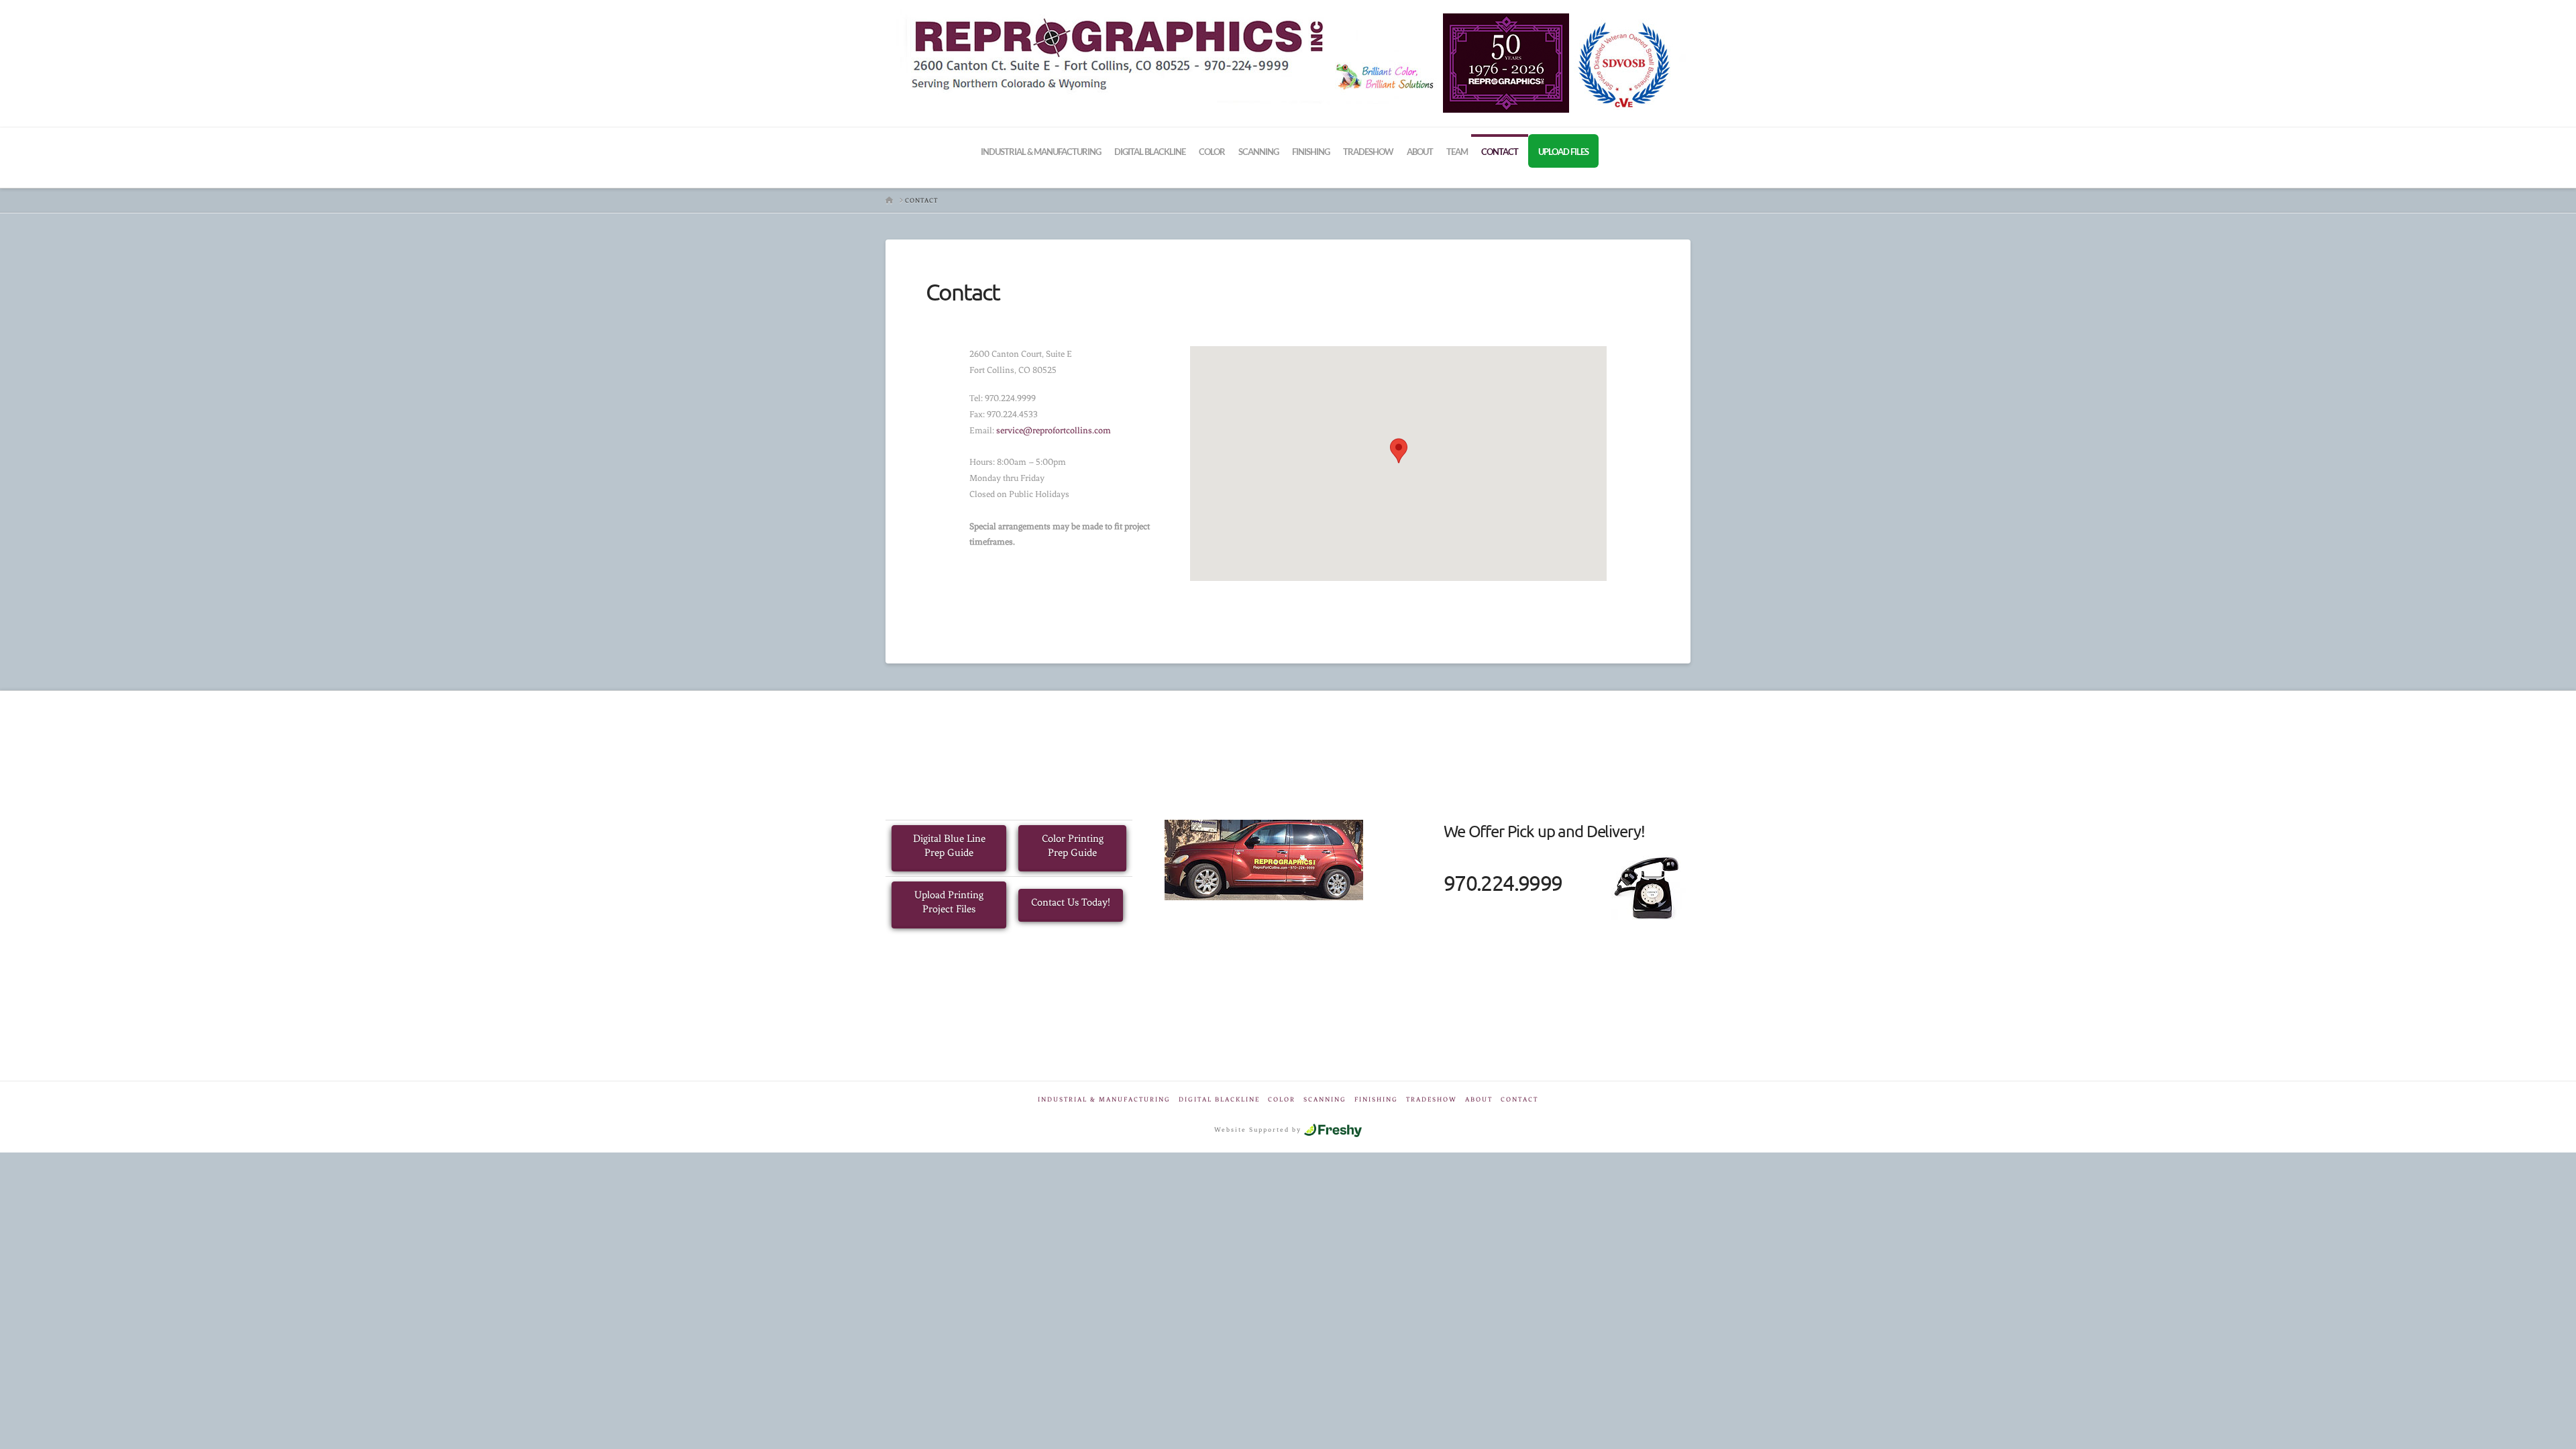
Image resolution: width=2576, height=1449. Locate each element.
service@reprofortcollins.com (1054, 430)
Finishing (1376, 1099)
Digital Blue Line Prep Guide (949, 846)
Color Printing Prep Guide (1073, 846)
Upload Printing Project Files (949, 902)
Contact (1519, 1099)
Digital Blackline (1219, 1099)
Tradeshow (1432, 1099)
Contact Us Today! (1071, 902)
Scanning (1325, 1099)
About (1479, 1099)
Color (1282, 1099)
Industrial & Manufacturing (1104, 1099)
